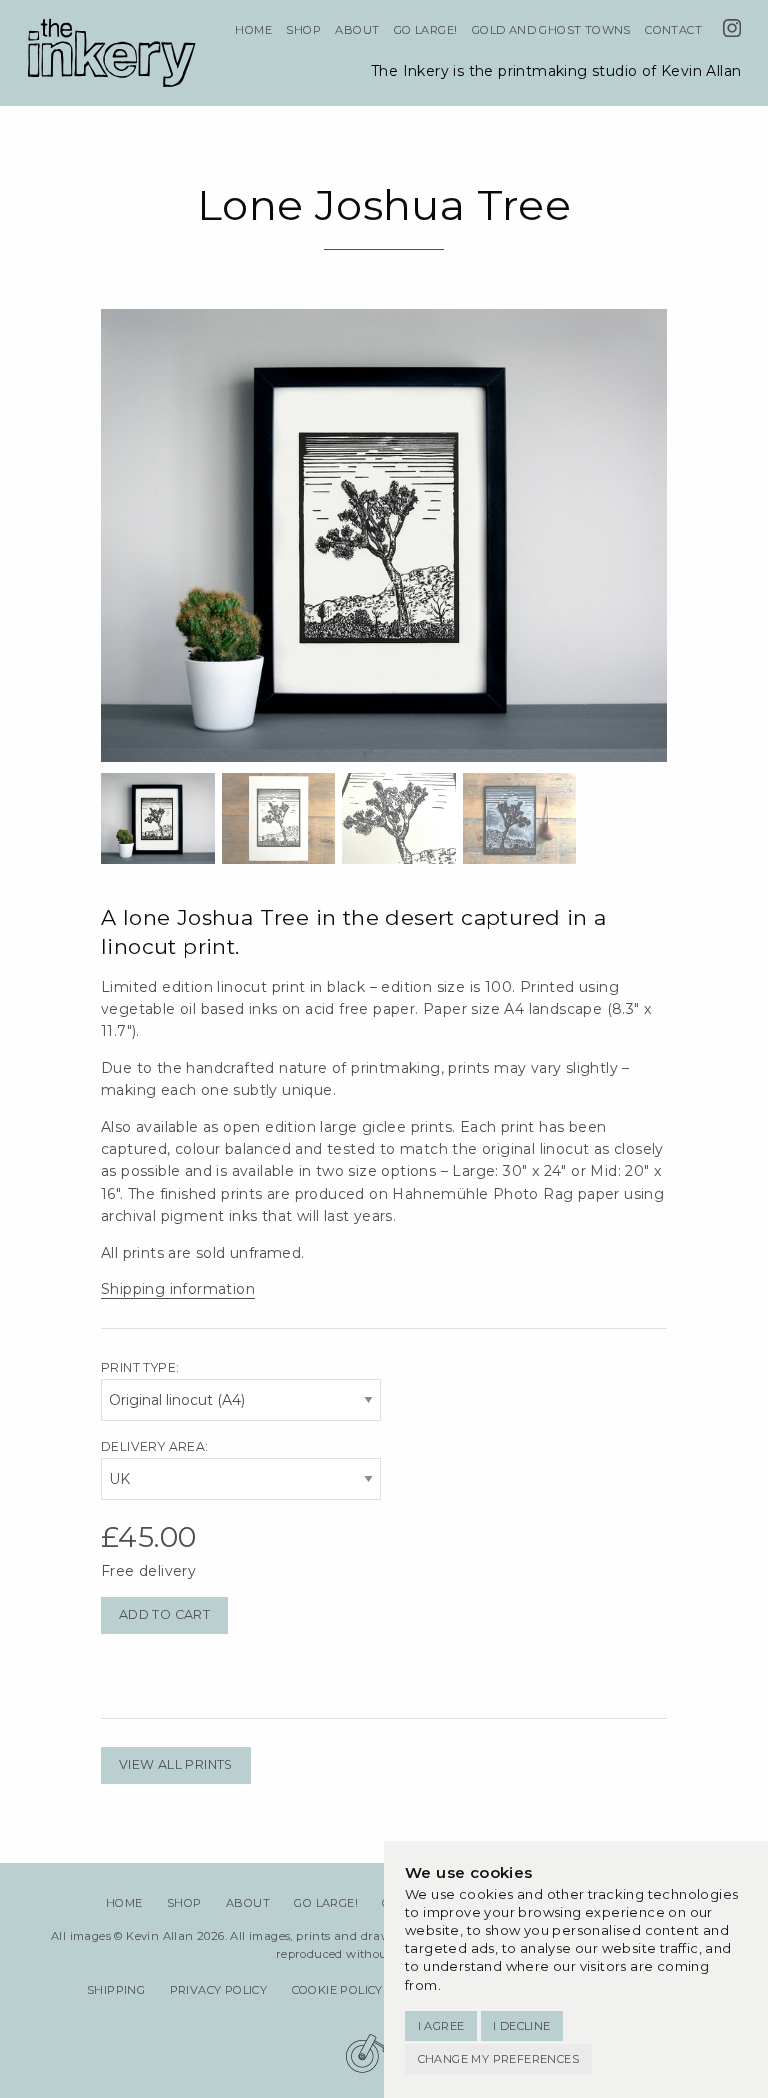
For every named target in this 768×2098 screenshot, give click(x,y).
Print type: (140, 1367)
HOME (253, 30)
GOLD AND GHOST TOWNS (551, 30)
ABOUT (357, 30)
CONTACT (673, 30)
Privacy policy (219, 1990)
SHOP (303, 30)
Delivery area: (155, 1446)
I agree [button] (441, 2026)
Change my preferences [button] (498, 2059)
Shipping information (178, 1289)
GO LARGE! (426, 30)
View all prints (176, 1764)
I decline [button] (522, 2026)
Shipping (116, 1990)
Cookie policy (337, 1990)
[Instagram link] (732, 31)
